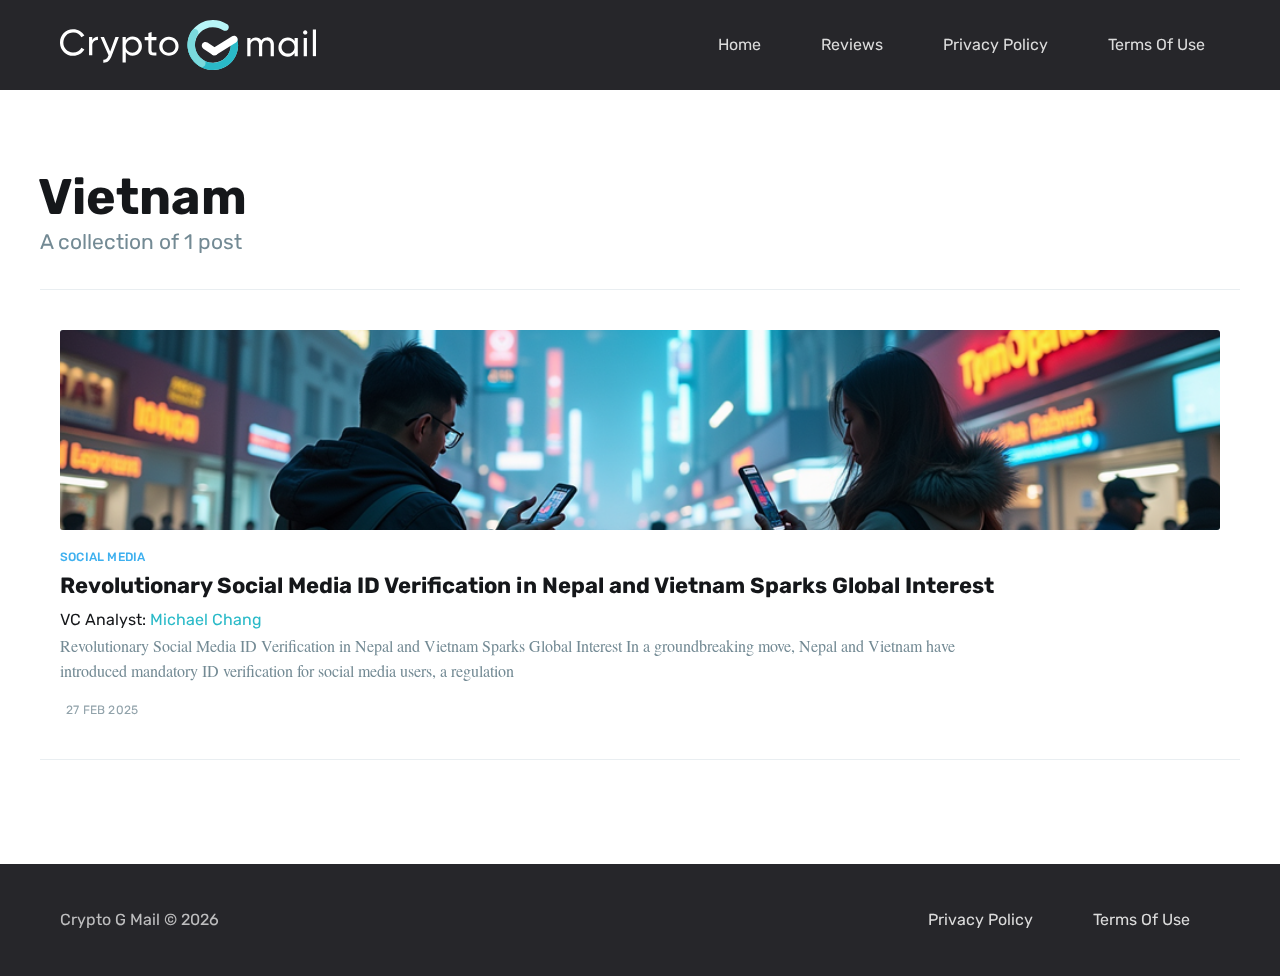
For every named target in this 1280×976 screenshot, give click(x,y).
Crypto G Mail (110, 919)
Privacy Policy (995, 44)
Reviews (852, 44)
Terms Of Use (1156, 44)
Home (739, 44)
